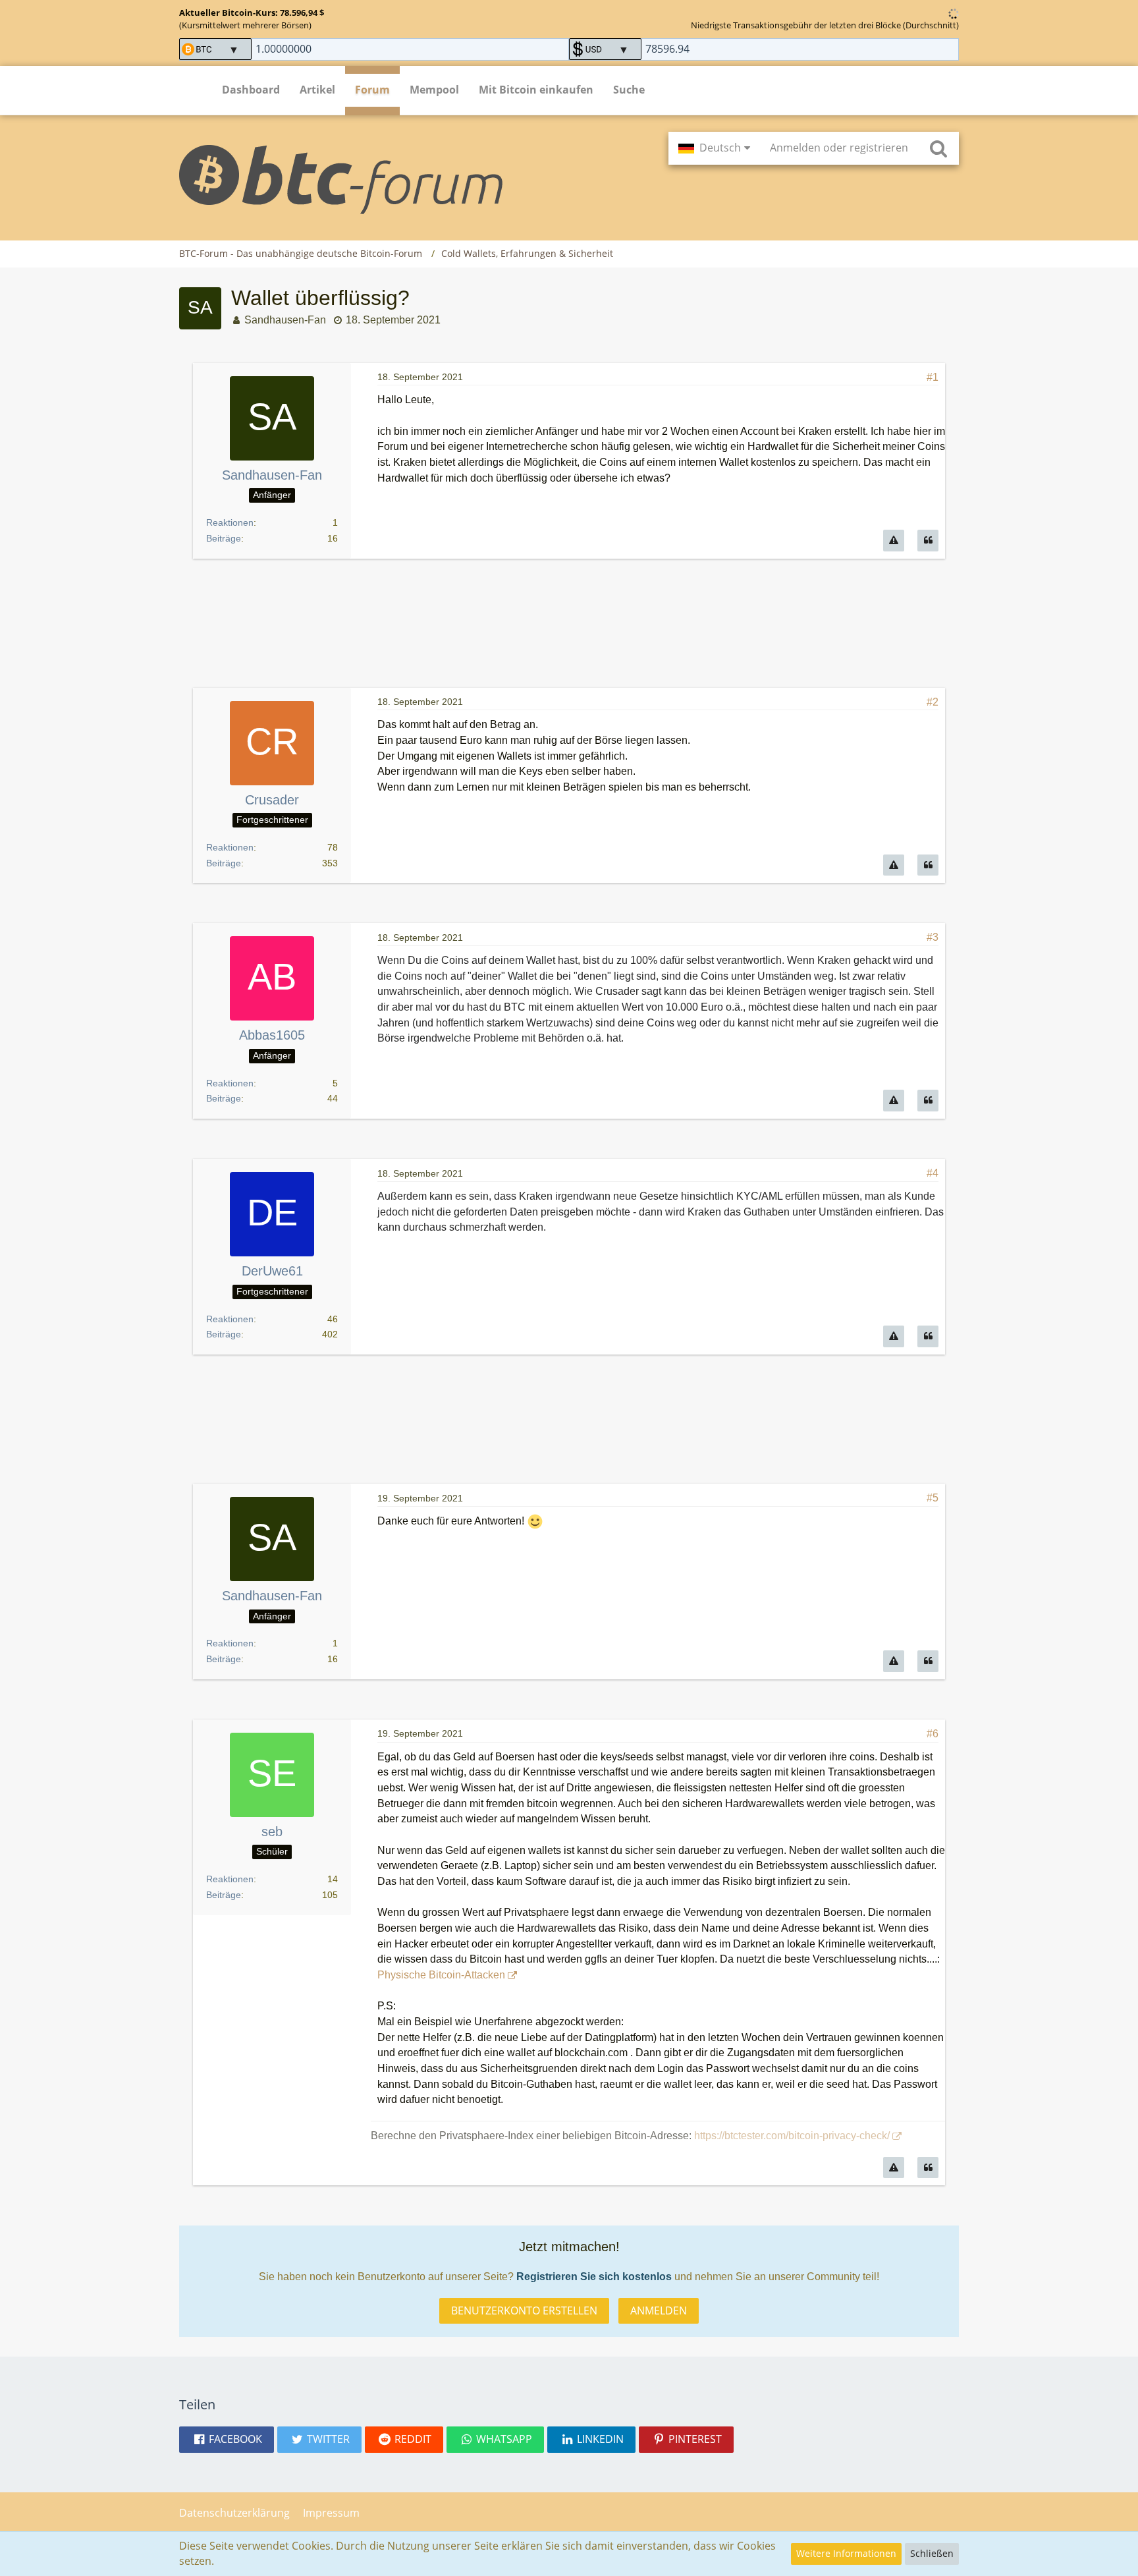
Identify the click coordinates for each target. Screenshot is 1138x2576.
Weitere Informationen (846, 2553)
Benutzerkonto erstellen (524, 2310)
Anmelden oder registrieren (839, 148)
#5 (933, 1498)
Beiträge (224, 538)
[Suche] (938, 148)
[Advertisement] (569, 624)
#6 (933, 1734)
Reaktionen (230, 522)
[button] (714, 148)
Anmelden (659, 2310)
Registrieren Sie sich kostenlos (594, 2277)
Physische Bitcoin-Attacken (441, 1975)
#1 (933, 377)
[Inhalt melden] (894, 541)
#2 (933, 702)
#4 (933, 1173)
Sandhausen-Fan (285, 320)
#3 (933, 937)
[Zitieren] (928, 541)
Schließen (932, 2553)
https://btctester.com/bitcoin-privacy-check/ (792, 2136)
